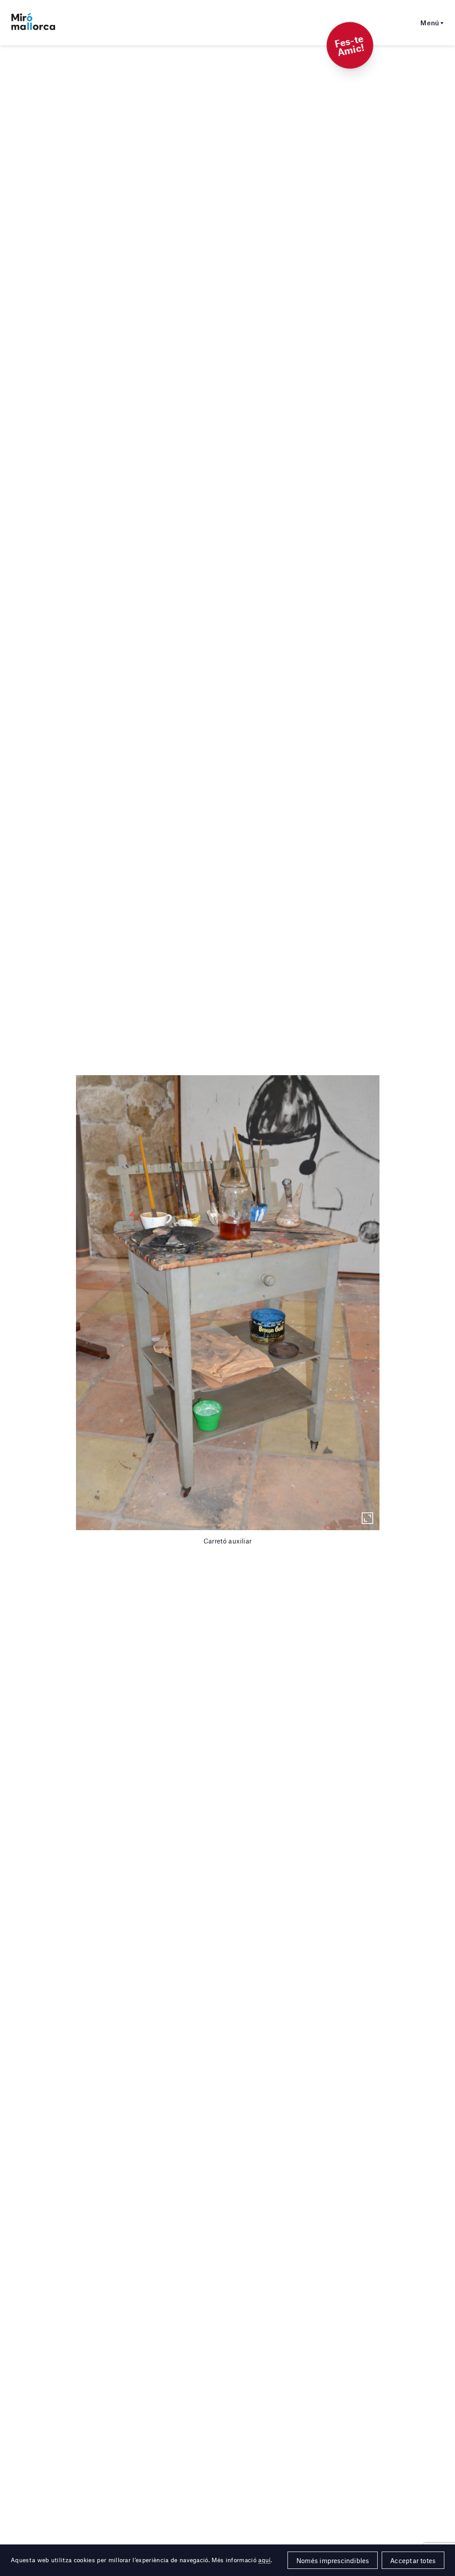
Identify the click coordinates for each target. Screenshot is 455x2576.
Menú (430, 23)
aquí (264, 2560)
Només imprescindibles (333, 2560)
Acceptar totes (413, 2560)
